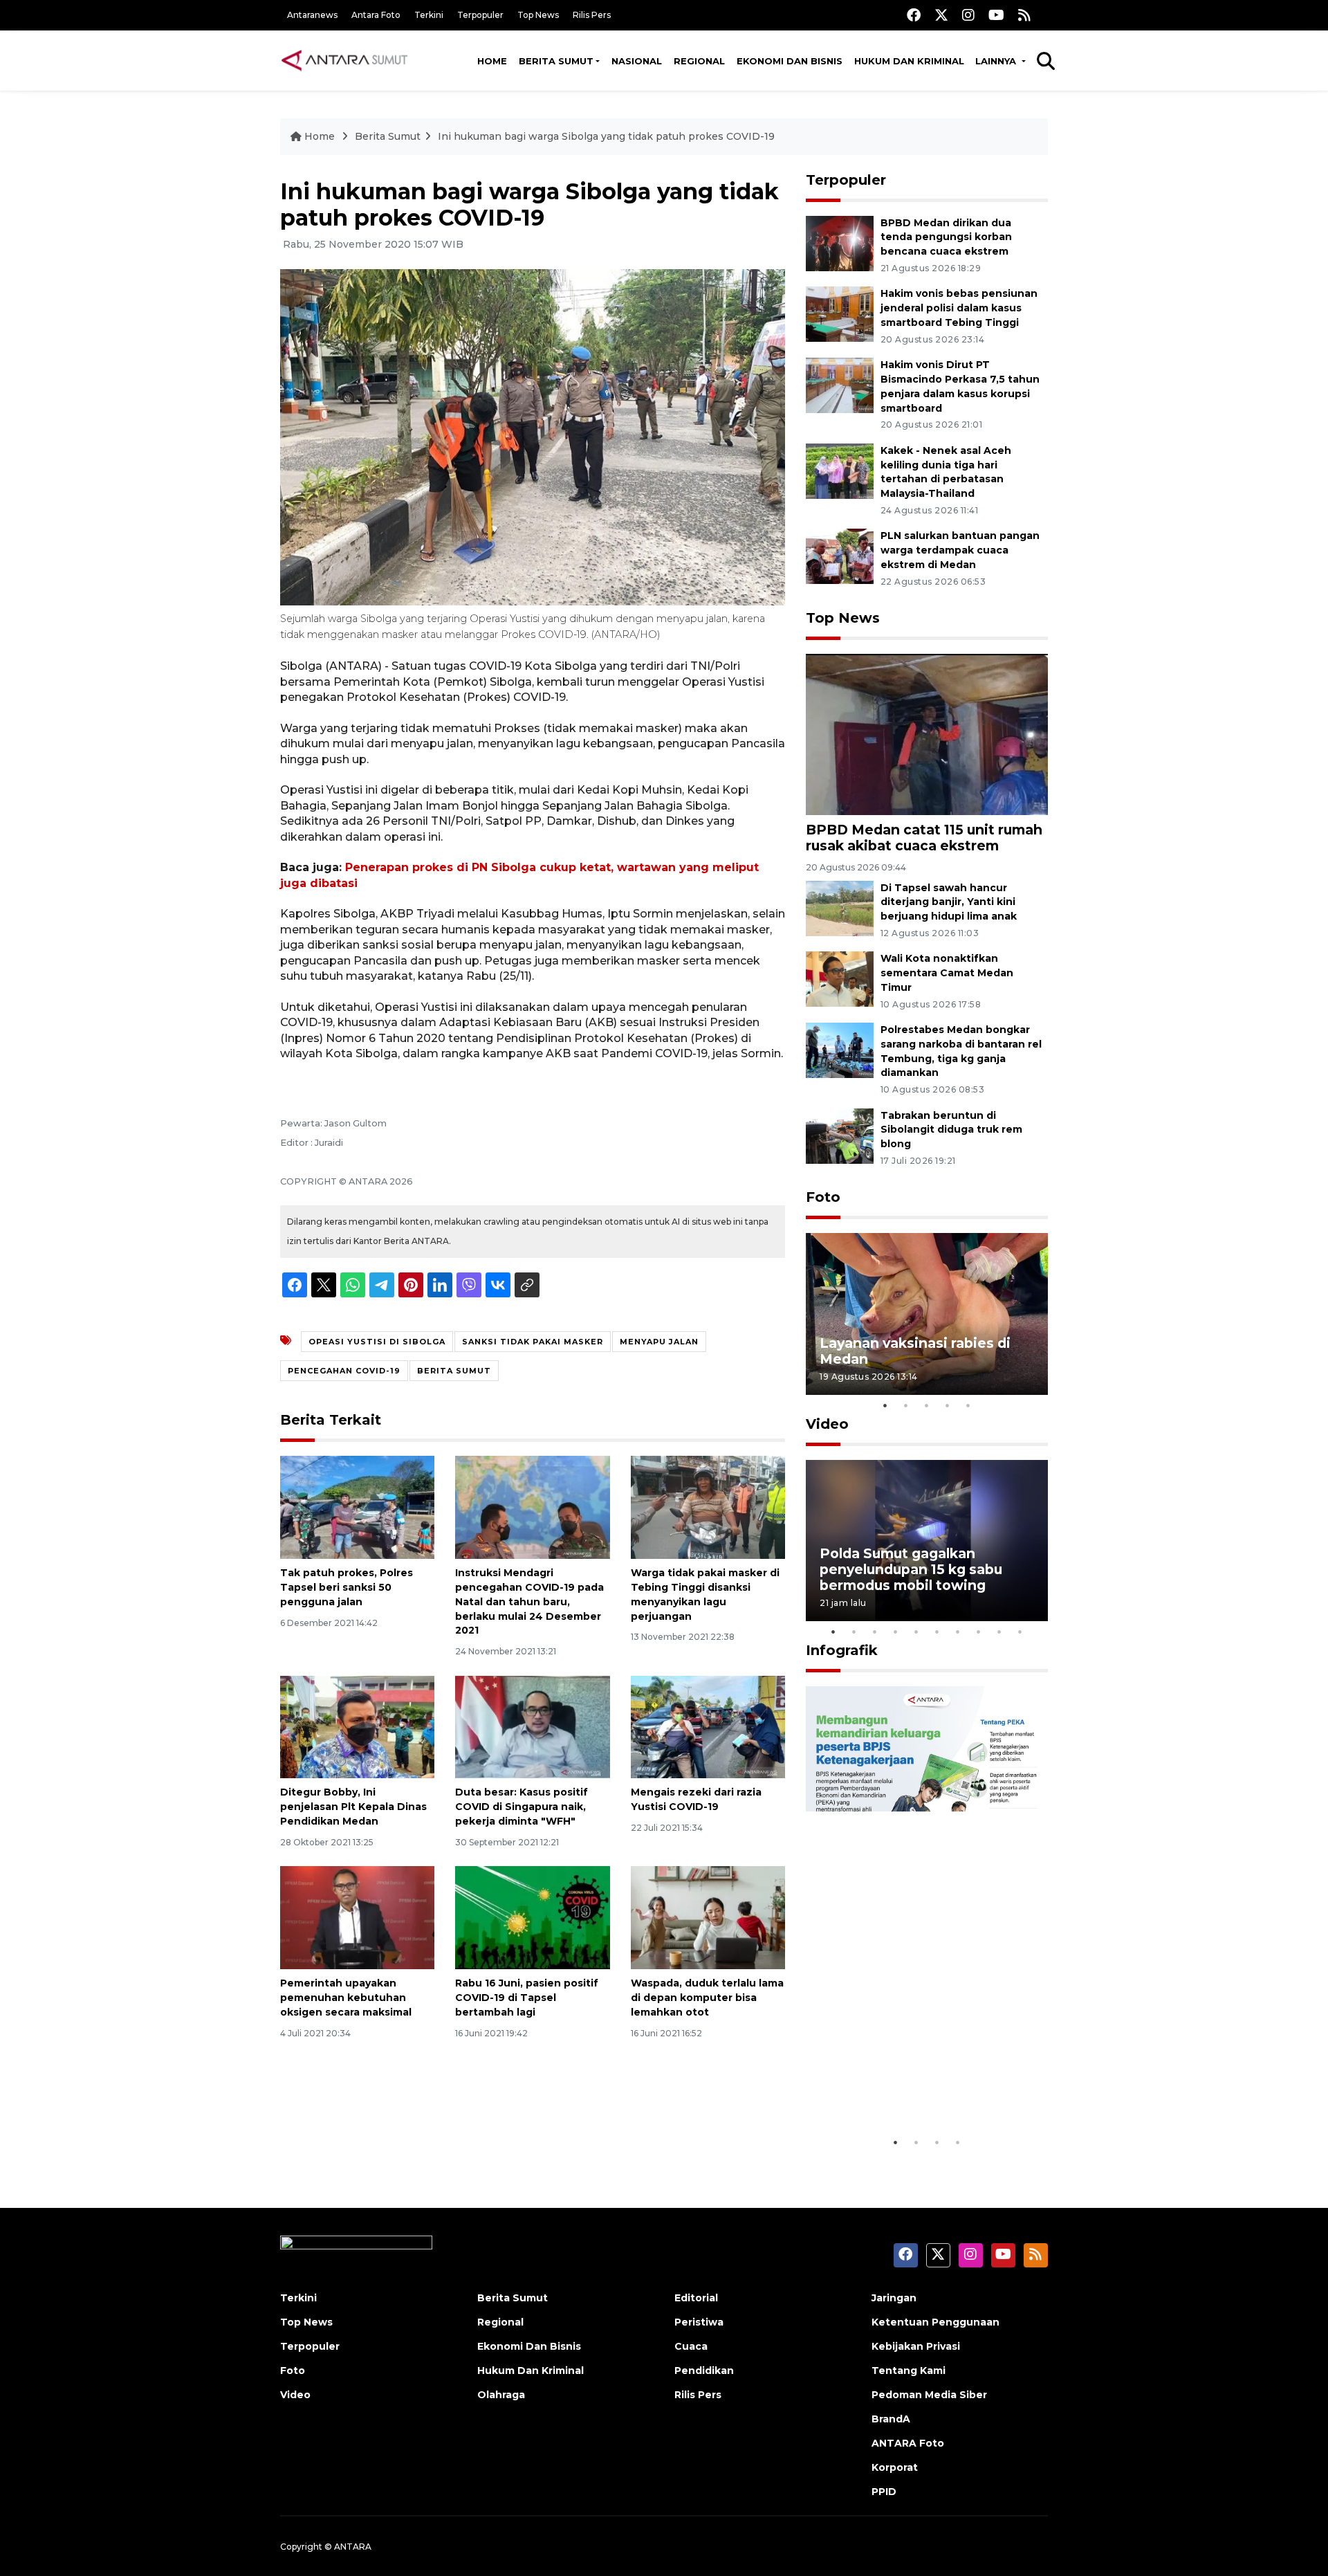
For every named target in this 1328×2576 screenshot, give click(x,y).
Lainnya (997, 61)
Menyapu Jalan (659, 1342)
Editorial (696, 2298)
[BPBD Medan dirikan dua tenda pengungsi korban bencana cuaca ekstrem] (840, 243)
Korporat (895, 2467)
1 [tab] (885, 1405)
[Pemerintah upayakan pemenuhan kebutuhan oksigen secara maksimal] (357, 1917)
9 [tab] (999, 1632)
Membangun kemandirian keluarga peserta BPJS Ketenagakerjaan (909, 2079)
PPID (884, 2492)
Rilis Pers (592, 15)
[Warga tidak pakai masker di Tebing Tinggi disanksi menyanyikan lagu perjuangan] (708, 1507)
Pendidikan (704, 2371)
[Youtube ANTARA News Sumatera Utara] (996, 15)
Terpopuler (480, 15)
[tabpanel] (927, 1314)
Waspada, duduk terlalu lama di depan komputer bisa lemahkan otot (707, 1998)
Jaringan (894, 2298)
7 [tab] (958, 1632)
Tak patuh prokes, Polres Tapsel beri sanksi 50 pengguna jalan (347, 1587)
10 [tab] (1020, 1632)
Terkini (429, 15)
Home (492, 61)
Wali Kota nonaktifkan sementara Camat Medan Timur (947, 973)
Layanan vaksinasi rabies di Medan (915, 1351)
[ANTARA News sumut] (349, 60)
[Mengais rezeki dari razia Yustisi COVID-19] (708, 1726)
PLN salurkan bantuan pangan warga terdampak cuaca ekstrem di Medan (960, 550)
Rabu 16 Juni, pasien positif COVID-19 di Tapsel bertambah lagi (527, 1998)
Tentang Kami (909, 2371)
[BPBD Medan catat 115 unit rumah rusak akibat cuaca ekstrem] (927, 734)
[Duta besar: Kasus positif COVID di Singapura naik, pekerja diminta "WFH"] (532, 1726)
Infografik (842, 1650)
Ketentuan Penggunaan (935, 2322)
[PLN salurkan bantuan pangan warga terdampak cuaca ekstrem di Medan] (840, 556)
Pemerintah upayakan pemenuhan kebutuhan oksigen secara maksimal (346, 1998)
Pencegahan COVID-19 (344, 1371)
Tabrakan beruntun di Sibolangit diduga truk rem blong (951, 1130)
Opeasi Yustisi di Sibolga (377, 1342)
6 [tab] (937, 1632)
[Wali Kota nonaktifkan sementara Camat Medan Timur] (840, 979)
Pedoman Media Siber (929, 2395)
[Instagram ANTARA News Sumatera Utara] (968, 15)
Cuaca (691, 2346)
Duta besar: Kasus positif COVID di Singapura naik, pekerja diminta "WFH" (522, 1807)
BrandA (891, 2419)
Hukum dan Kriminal (909, 61)
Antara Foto (376, 15)
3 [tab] (927, 1405)
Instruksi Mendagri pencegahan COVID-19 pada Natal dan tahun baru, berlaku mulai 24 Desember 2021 (529, 1601)
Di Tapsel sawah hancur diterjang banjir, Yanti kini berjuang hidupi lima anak (949, 902)
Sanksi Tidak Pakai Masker (533, 1342)
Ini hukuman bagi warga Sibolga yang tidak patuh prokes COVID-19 (606, 136)
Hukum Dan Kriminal (531, 2371)
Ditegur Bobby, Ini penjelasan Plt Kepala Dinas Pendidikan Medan (353, 1807)
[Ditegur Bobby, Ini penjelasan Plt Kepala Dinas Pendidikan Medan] (357, 1726)
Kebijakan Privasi (916, 2346)
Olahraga (501, 2395)
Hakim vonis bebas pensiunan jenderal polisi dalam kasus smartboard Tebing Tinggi (959, 308)
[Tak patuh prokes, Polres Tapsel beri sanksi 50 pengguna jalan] (357, 1507)
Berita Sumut (556, 61)
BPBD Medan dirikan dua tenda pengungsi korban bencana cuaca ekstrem (946, 237)
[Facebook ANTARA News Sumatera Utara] (914, 15)
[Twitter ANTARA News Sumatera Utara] (941, 15)
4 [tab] (948, 1405)
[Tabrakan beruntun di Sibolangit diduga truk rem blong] (840, 1135)
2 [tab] (906, 1405)
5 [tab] (968, 1405)
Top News (538, 15)
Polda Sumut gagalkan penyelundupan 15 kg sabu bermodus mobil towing (911, 1569)
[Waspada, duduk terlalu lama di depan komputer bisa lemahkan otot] (708, 1917)
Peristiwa (699, 2322)
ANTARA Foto (908, 2443)
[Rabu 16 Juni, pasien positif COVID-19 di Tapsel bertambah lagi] (532, 1917)
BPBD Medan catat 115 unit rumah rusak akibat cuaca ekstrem (924, 838)
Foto (823, 1197)
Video (827, 1424)
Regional (699, 61)
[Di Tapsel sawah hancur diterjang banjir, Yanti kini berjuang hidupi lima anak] (840, 907)
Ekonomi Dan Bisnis (790, 61)
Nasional (637, 61)
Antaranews (312, 15)
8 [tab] (979, 1632)
